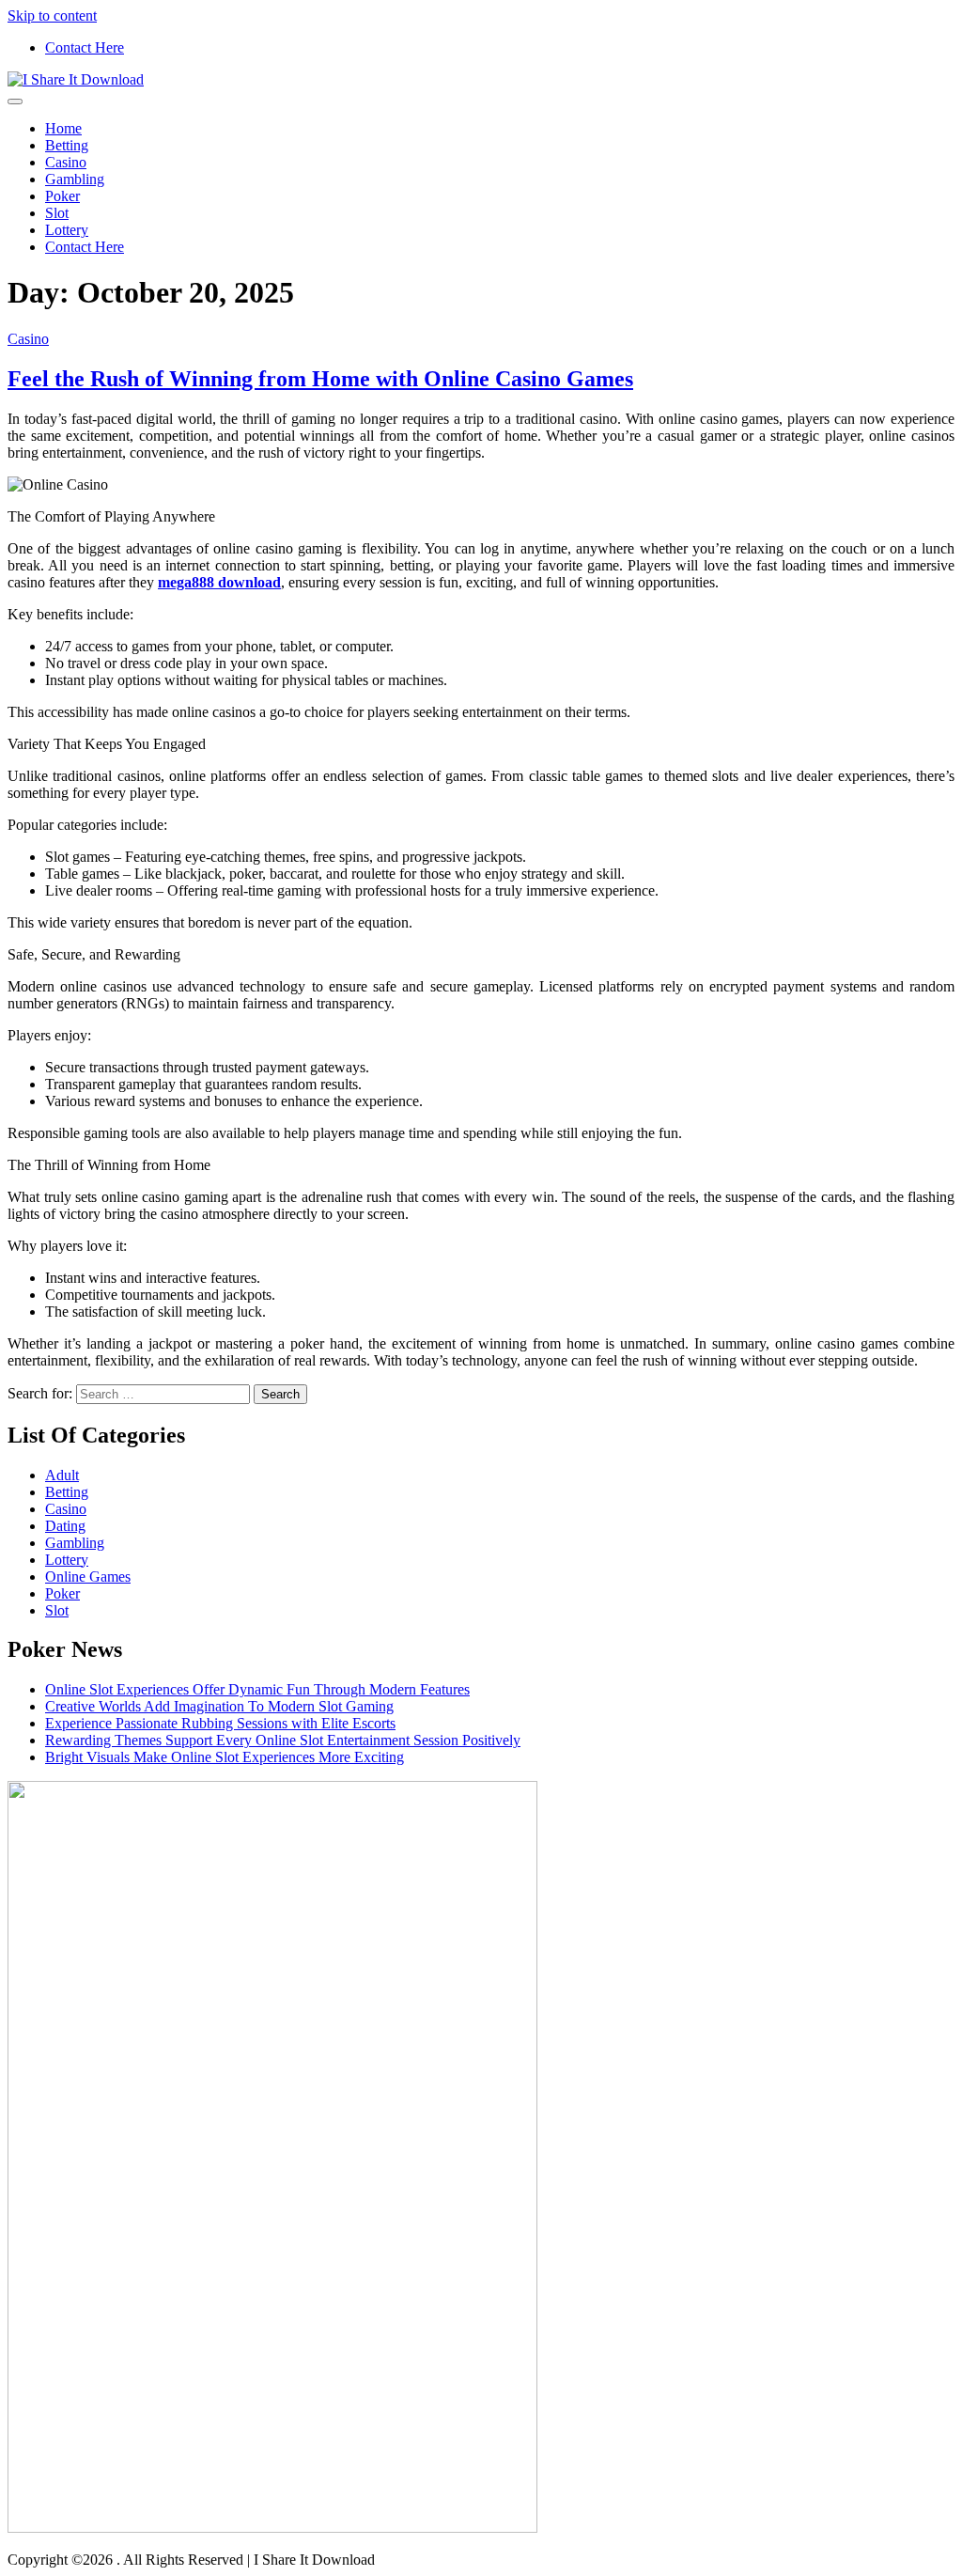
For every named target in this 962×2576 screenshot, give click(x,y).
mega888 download (219, 582)
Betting (67, 145)
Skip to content (52, 16)
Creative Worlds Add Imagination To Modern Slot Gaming (219, 1706)
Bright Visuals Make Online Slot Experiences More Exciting (225, 1757)
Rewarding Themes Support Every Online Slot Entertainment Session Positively (283, 1740)
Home (63, 128)
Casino (66, 162)
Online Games (88, 1577)
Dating (65, 1526)
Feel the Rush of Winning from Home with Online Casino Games (320, 379)
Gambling (75, 179)
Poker (62, 196)
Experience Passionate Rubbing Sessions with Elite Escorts (220, 1723)
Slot (57, 213)
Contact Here (85, 47)
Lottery (67, 230)
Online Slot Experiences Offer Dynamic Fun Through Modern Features (257, 1689)
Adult (62, 1475)
